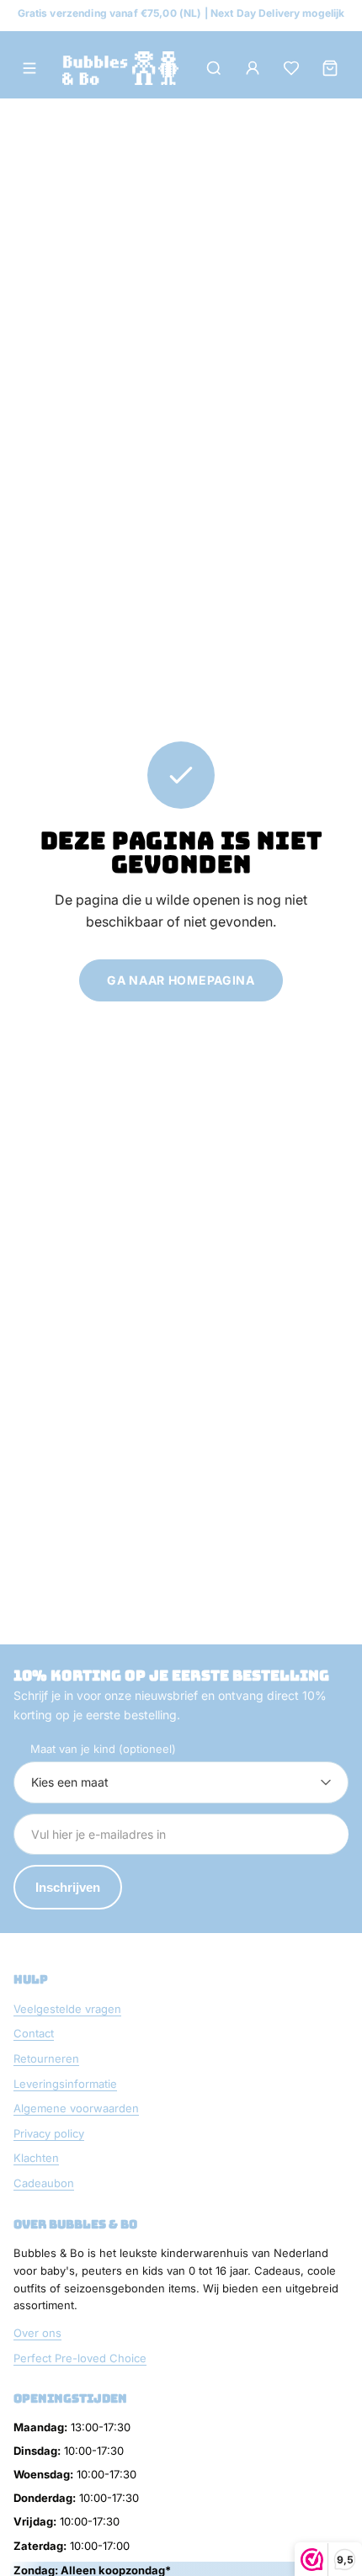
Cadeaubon (44, 2183)
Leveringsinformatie (65, 2084)
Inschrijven (68, 1887)
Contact (34, 2033)
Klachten (36, 2158)
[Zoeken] (214, 68)
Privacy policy (49, 2133)
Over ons (37, 2333)
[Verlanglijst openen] (291, 68)
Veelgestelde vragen (67, 2009)
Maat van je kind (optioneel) (103, 1749)
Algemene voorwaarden (76, 2108)
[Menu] (29, 68)
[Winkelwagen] (330, 68)
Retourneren (46, 2058)
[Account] (253, 68)
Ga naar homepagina (181, 980)
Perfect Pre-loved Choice (80, 2358)
